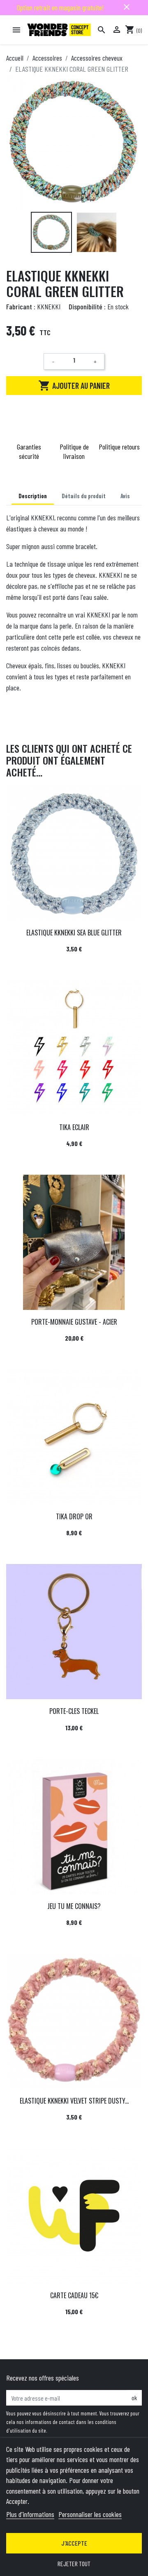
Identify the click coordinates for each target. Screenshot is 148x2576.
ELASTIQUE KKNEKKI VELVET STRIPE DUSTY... (74, 2101)
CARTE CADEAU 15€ (74, 2295)
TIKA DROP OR (74, 1516)
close (127, 7)
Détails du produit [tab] (84, 496)
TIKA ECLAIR (74, 1127)
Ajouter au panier (74, 386)
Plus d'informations (30, 2514)
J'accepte (74, 2543)
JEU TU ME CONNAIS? (74, 1906)
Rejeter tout (74, 2564)
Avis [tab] (125, 496)
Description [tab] (33, 496)
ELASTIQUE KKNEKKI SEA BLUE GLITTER (74, 933)
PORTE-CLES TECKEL (74, 1711)
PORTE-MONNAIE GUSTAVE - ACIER (74, 1322)
